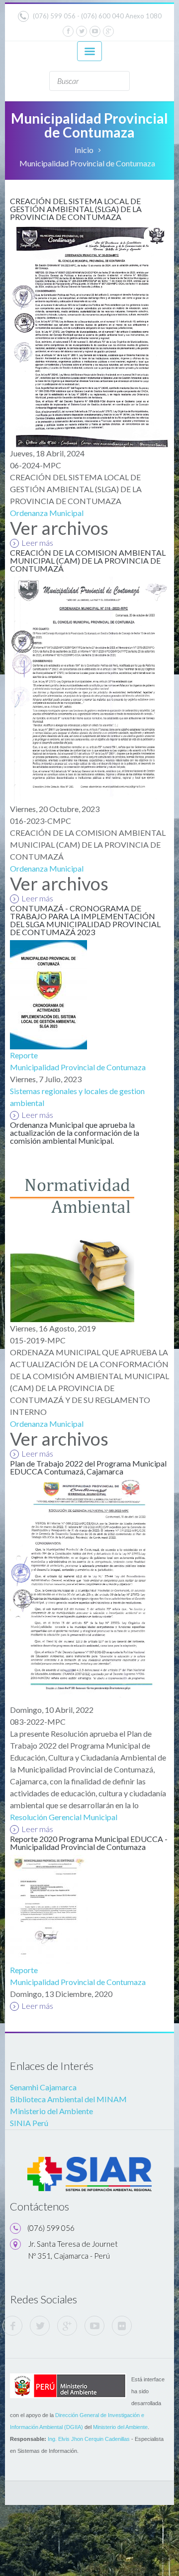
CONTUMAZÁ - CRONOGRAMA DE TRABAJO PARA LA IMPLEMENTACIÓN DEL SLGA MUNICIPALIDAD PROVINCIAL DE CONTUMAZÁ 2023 (85, 920)
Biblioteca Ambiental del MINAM (68, 2099)
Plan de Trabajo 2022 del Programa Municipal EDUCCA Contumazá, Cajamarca (88, 1467)
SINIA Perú (29, 2123)
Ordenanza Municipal (47, 513)
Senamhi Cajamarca (43, 2087)
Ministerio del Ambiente (51, 2111)
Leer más (37, 543)
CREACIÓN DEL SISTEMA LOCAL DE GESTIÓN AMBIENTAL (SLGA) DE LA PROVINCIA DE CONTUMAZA (76, 209)
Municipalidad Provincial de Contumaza (78, 1067)
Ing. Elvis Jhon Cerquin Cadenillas (89, 2439)
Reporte (24, 1055)
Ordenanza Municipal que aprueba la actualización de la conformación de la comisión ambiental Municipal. (75, 1133)
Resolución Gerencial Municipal (64, 1817)
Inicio (84, 150)
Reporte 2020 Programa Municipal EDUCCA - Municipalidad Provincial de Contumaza (89, 1843)
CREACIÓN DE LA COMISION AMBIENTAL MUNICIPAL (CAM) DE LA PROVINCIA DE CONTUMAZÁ (88, 560)
